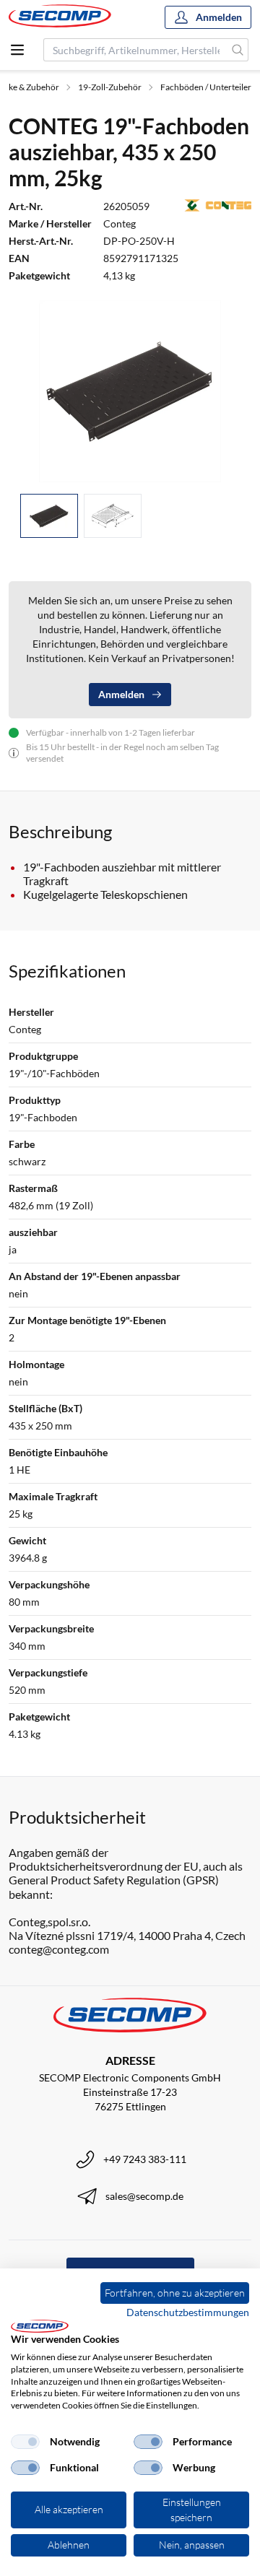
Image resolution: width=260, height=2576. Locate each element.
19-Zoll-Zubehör (110, 87)
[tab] (49, 516)
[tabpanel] (130, 391)
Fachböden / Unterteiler (206, 87)
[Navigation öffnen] (17, 50)
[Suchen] (238, 50)
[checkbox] (25, 2442)
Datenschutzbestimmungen (188, 2312)
